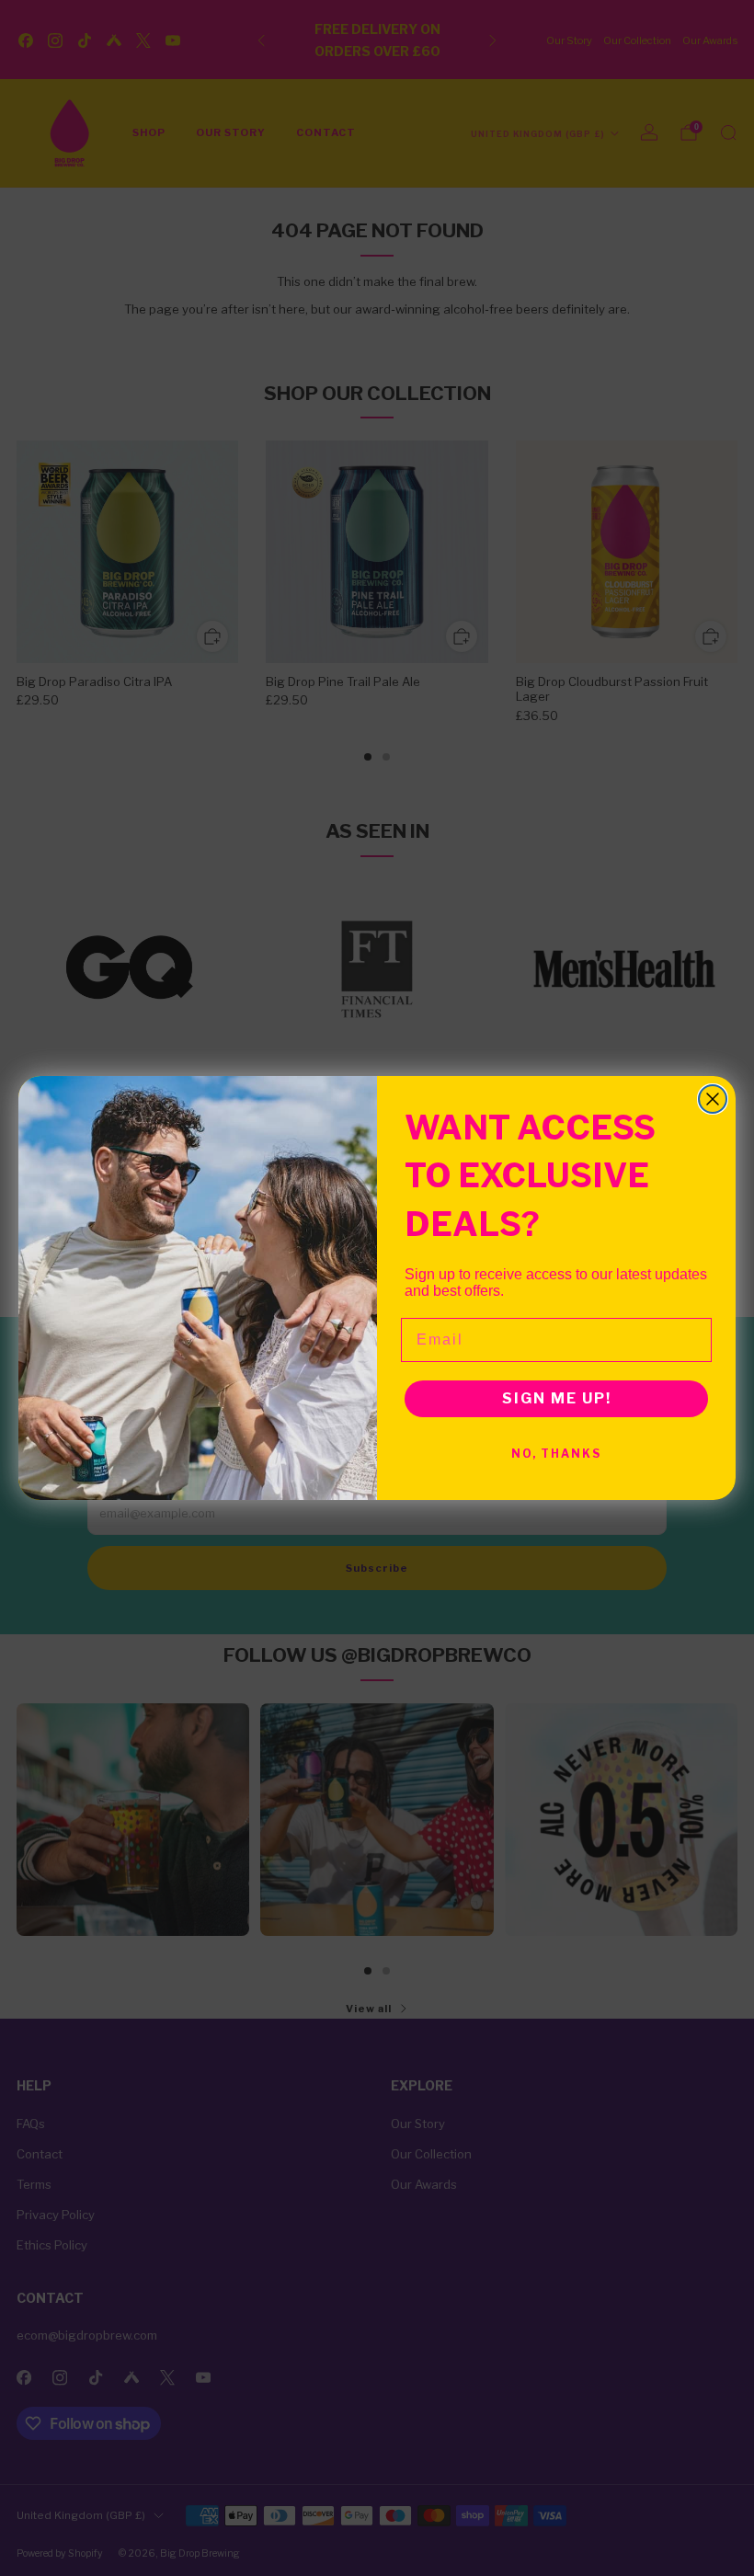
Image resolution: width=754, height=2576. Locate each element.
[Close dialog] (713, 1099)
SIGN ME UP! (557, 1398)
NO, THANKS (556, 1454)
